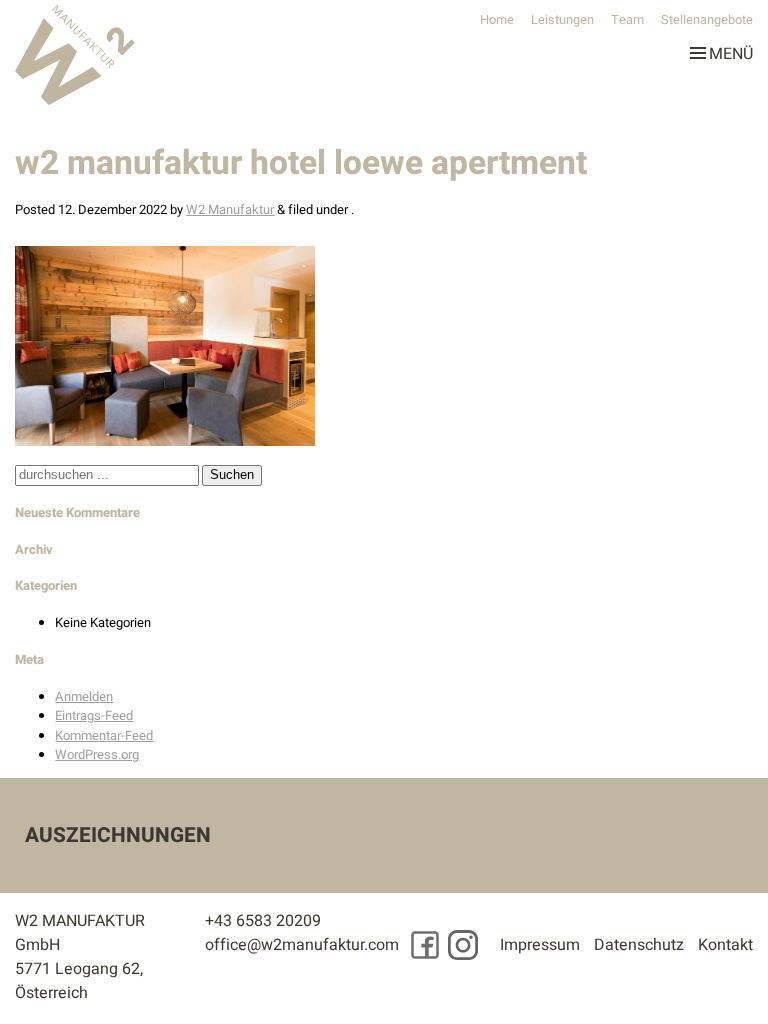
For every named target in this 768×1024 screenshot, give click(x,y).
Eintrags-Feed (94, 715)
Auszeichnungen (118, 835)
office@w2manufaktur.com (302, 945)
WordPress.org (97, 754)
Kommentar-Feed (104, 735)
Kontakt (725, 945)
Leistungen (562, 20)
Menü (731, 50)
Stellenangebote (707, 20)
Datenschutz (639, 945)
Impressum (540, 945)
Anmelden (84, 696)
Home (497, 20)
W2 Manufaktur (230, 209)
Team (627, 20)
